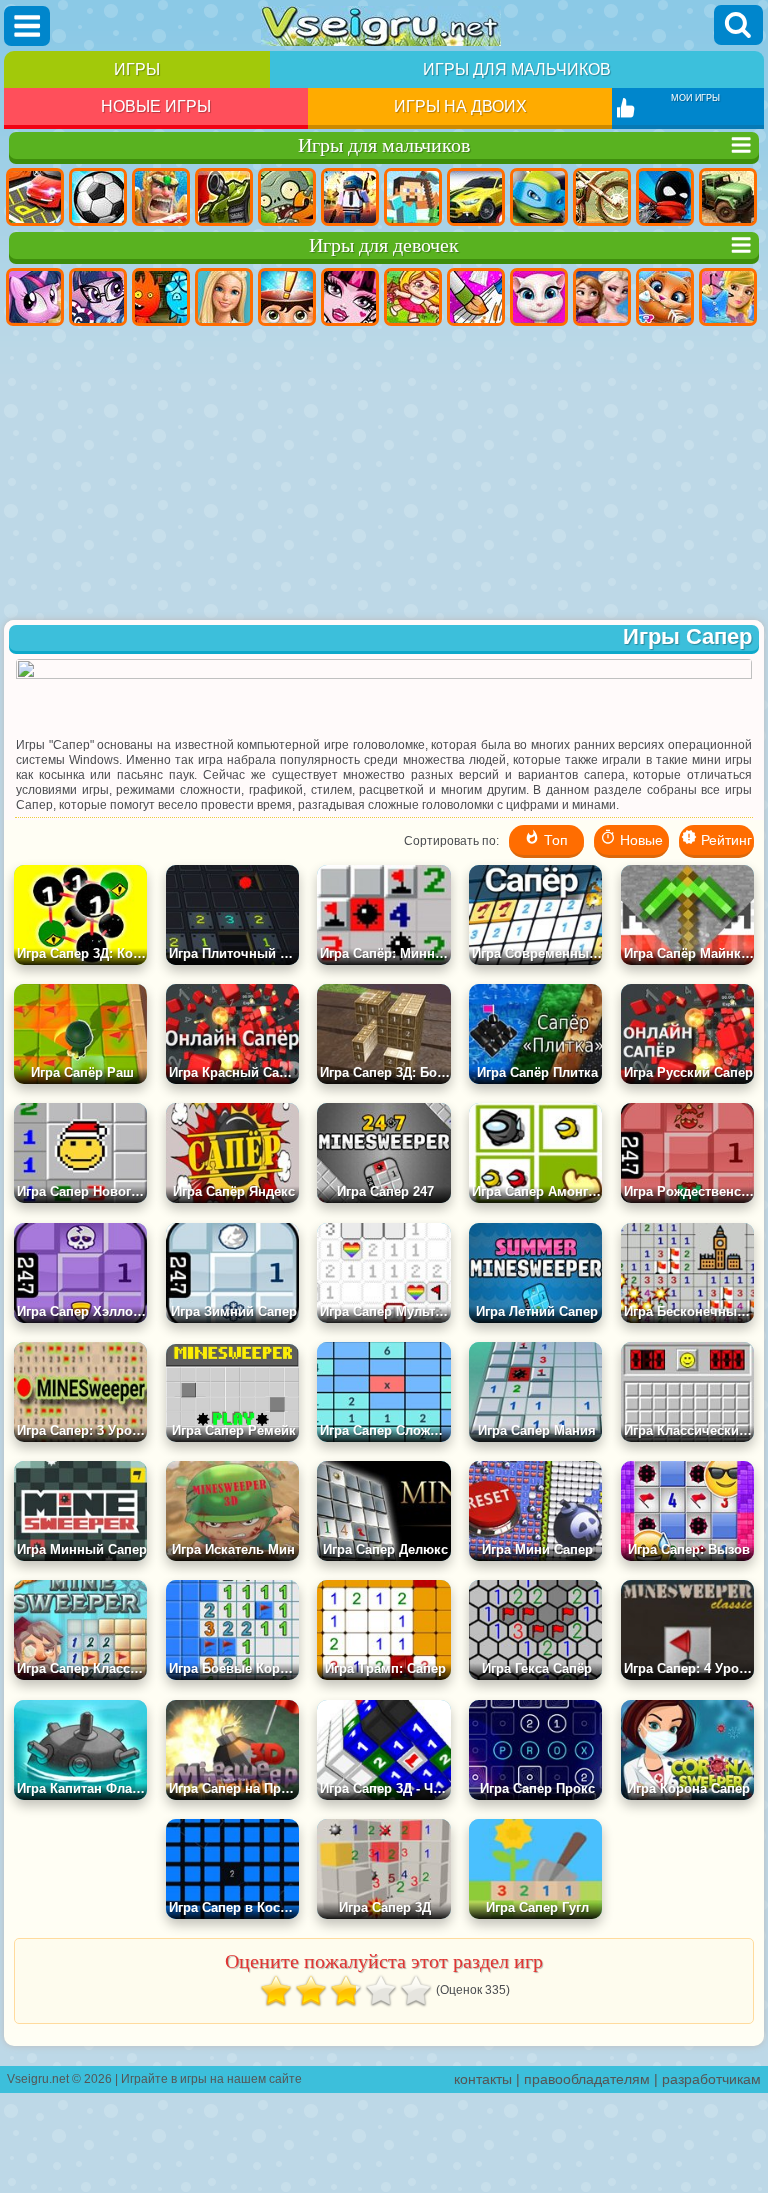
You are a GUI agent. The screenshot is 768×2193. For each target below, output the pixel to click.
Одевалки (728, 297)
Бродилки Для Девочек (413, 297)
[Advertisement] (384, 475)
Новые (639, 840)
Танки (224, 197)
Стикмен (665, 197)
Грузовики (728, 197)
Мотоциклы (602, 197)
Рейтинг (724, 840)
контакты (483, 2079)
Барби (224, 297)
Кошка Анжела (539, 297)
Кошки (665, 297)
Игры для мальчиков (517, 69)
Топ (554, 840)
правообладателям (587, 2079)
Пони (35, 297)
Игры (137, 69)
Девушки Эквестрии (98, 297)
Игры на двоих (460, 106)
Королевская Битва (350, 197)
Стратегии (161, 197)
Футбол (98, 197)
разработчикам (711, 2079)
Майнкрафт (413, 197)
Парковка (35, 197)
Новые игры (156, 106)
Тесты (287, 297)
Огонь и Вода (161, 297)
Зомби (287, 197)
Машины (476, 197)
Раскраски (476, 297)
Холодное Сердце (602, 297)
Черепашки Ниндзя (539, 197)
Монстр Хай (350, 297)
